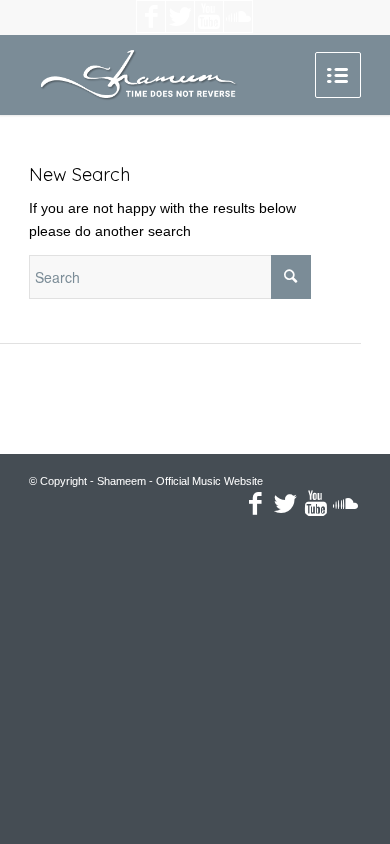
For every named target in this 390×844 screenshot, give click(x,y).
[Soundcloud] (238, 16)
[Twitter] (180, 16)
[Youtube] (209, 16)
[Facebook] (151, 16)
